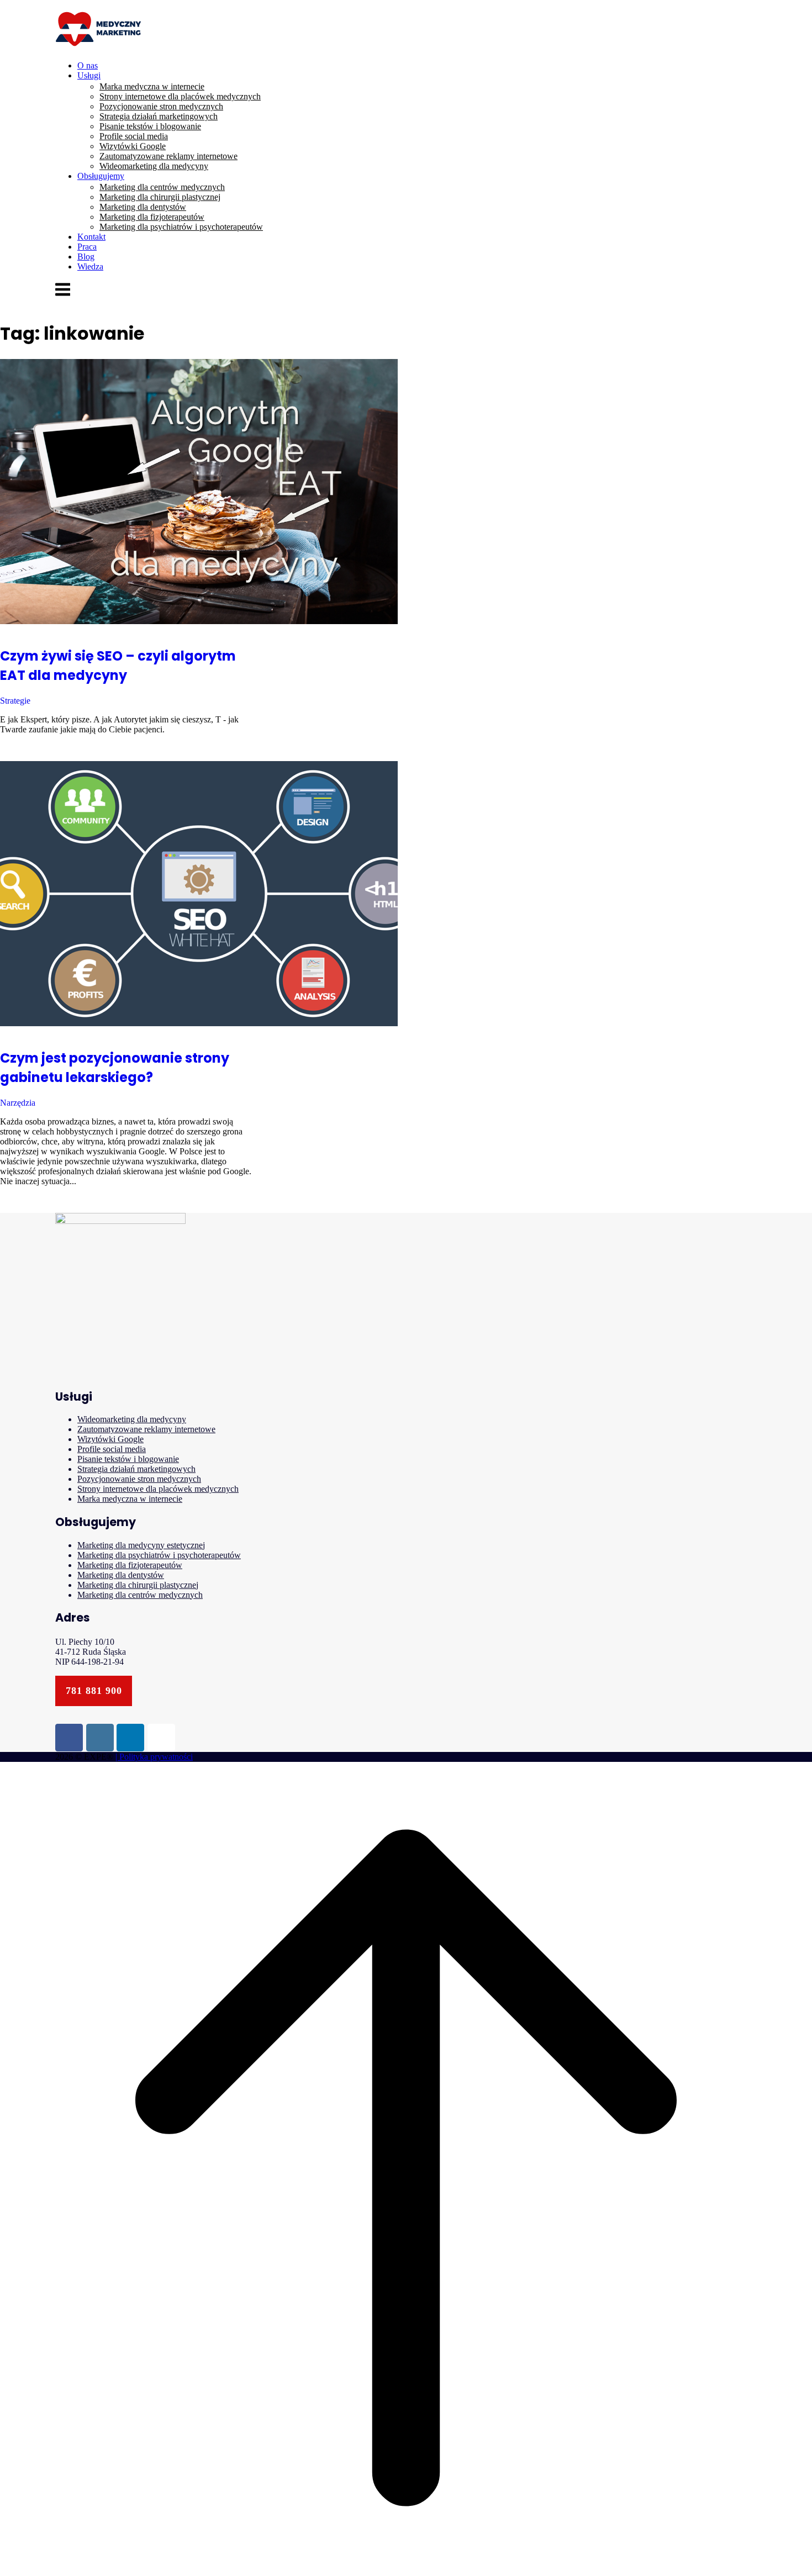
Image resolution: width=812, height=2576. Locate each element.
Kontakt (91, 237)
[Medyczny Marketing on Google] (161, 1738)
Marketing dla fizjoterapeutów (152, 217)
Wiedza (90, 266)
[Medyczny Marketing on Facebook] (69, 1738)
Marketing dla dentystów (143, 207)
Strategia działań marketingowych (159, 116)
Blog (86, 257)
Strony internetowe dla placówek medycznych (180, 96)
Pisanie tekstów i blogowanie (150, 126)
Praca (87, 247)
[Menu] (63, 295)
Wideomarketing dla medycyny (154, 166)
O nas (88, 65)
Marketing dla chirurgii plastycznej (160, 197)
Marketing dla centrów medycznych (162, 187)
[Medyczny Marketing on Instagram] (100, 1738)
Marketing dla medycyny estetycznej (141, 1545)
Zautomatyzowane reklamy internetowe (168, 156)
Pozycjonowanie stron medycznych (161, 106)
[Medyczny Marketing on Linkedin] (130, 1738)
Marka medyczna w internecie (152, 86)
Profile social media (134, 136)
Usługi (89, 75)
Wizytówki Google (133, 146)
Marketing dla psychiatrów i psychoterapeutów (181, 227)
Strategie (15, 701)
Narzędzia (18, 1103)
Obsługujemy (101, 176)
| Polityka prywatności (154, 1757)
